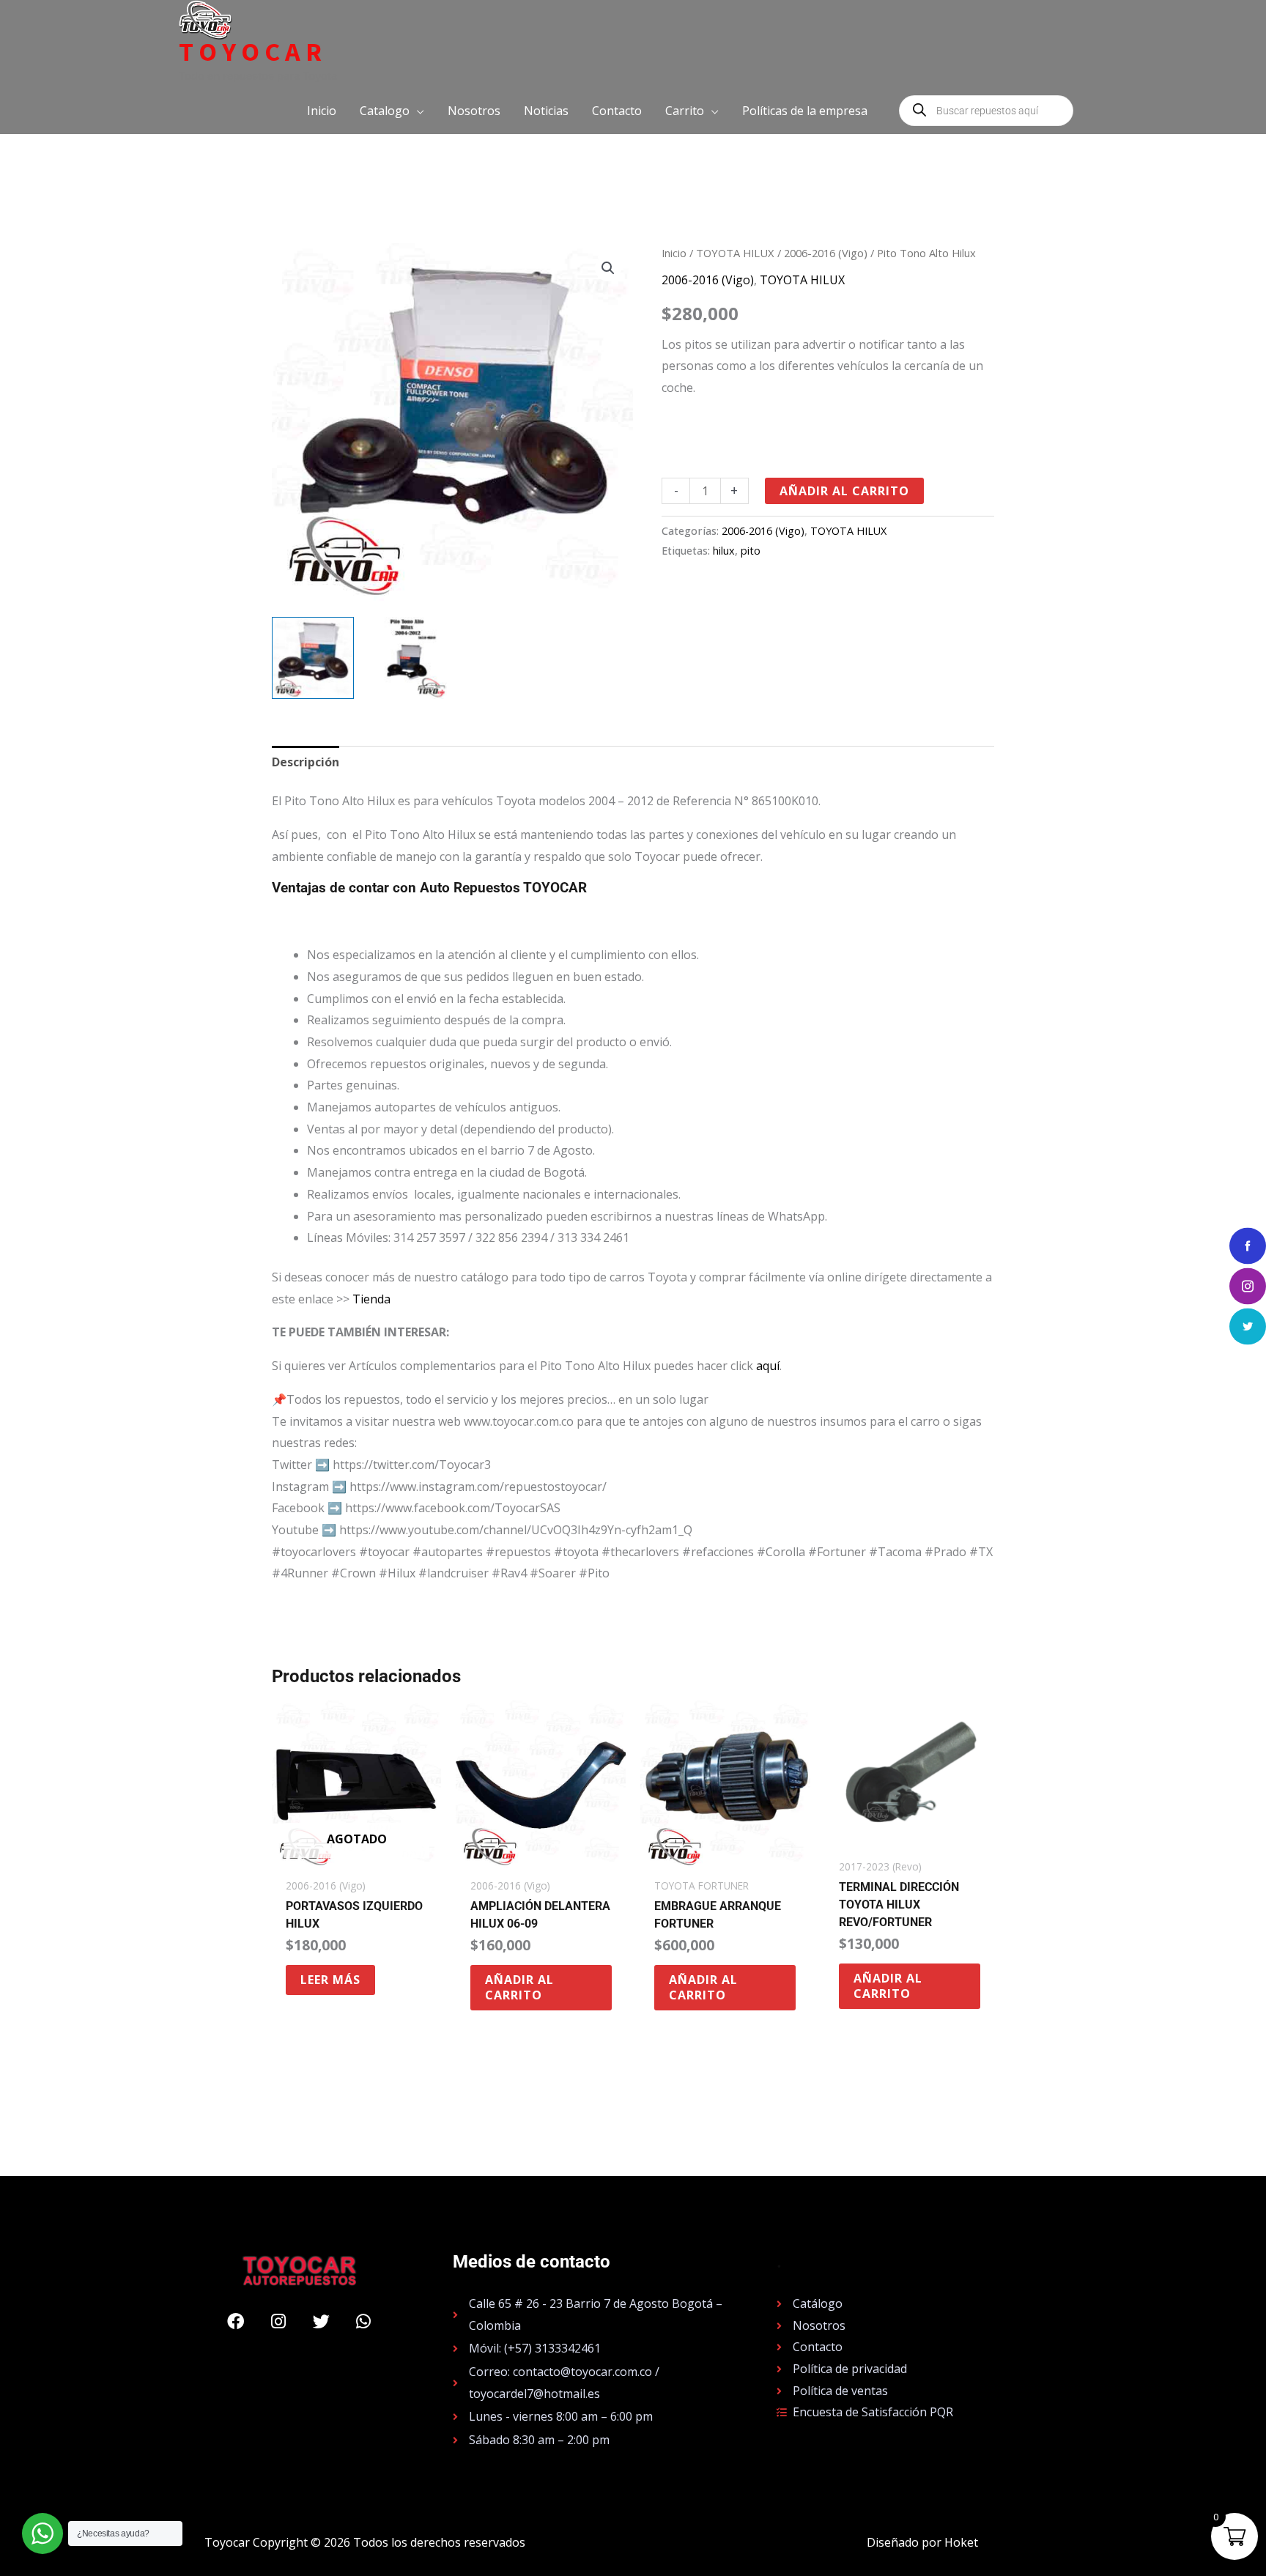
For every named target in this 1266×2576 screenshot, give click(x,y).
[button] (392, 111)
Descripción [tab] (306, 762)
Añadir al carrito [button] (519, 1987)
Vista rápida (356, 1857)
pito (751, 551)
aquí (768, 1366)
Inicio (674, 253)
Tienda (371, 1299)
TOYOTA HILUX (735, 253)
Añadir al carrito (844, 491)
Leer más (330, 1980)
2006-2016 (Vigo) (826, 253)
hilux (724, 551)
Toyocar (253, 52)
